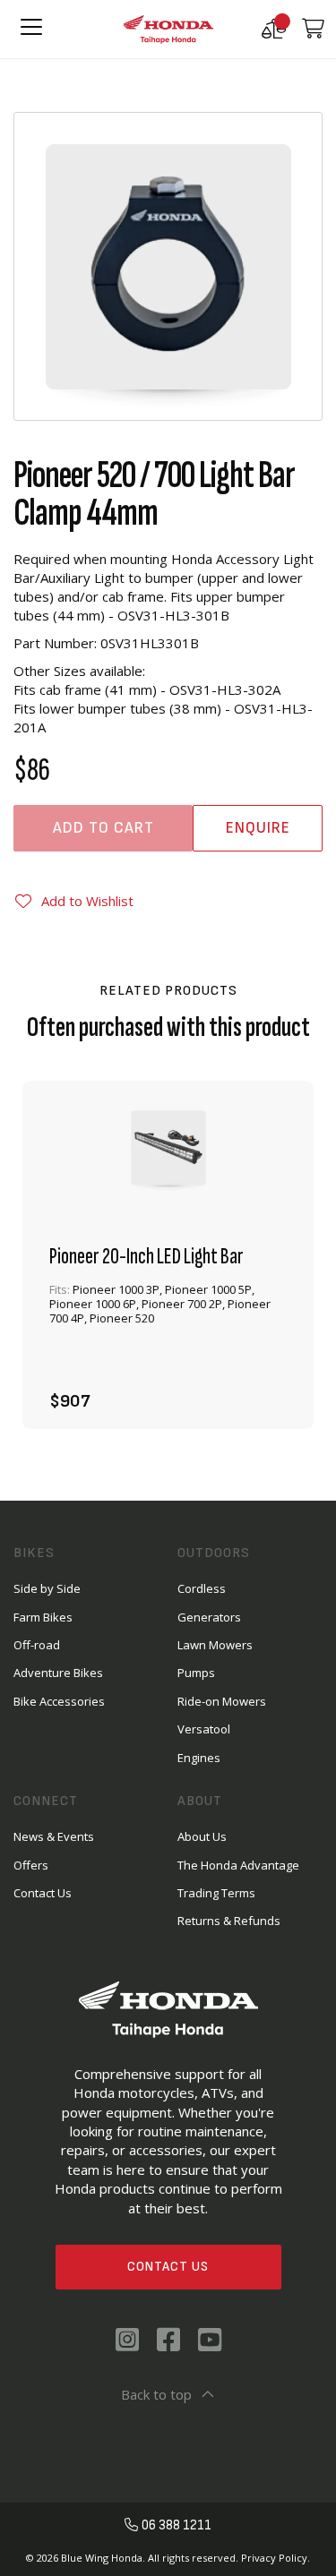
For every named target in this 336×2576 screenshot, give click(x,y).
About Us (202, 1836)
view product (168, 1329)
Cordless (202, 1588)
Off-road (37, 1645)
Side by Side (47, 1588)
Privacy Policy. (276, 2558)
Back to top (156, 2394)
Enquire (258, 828)
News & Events (54, 1836)
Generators (209, 1617)
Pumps (196, 1673)
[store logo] (168, 29)
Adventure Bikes (58, 1673)
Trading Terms (216, 1893)
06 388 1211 (177, 2525)
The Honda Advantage (238, 1865)
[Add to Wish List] (267, 1385)
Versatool (204, 1729)
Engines (199, 1758)
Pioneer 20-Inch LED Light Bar (146, 1257)
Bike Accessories (59, 1701)
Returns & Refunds (229, 1921)
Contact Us (168, 2267)
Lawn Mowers (215, 1645)
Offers (31, 1865)
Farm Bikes (43, 1617)
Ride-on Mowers (222, 1701)
